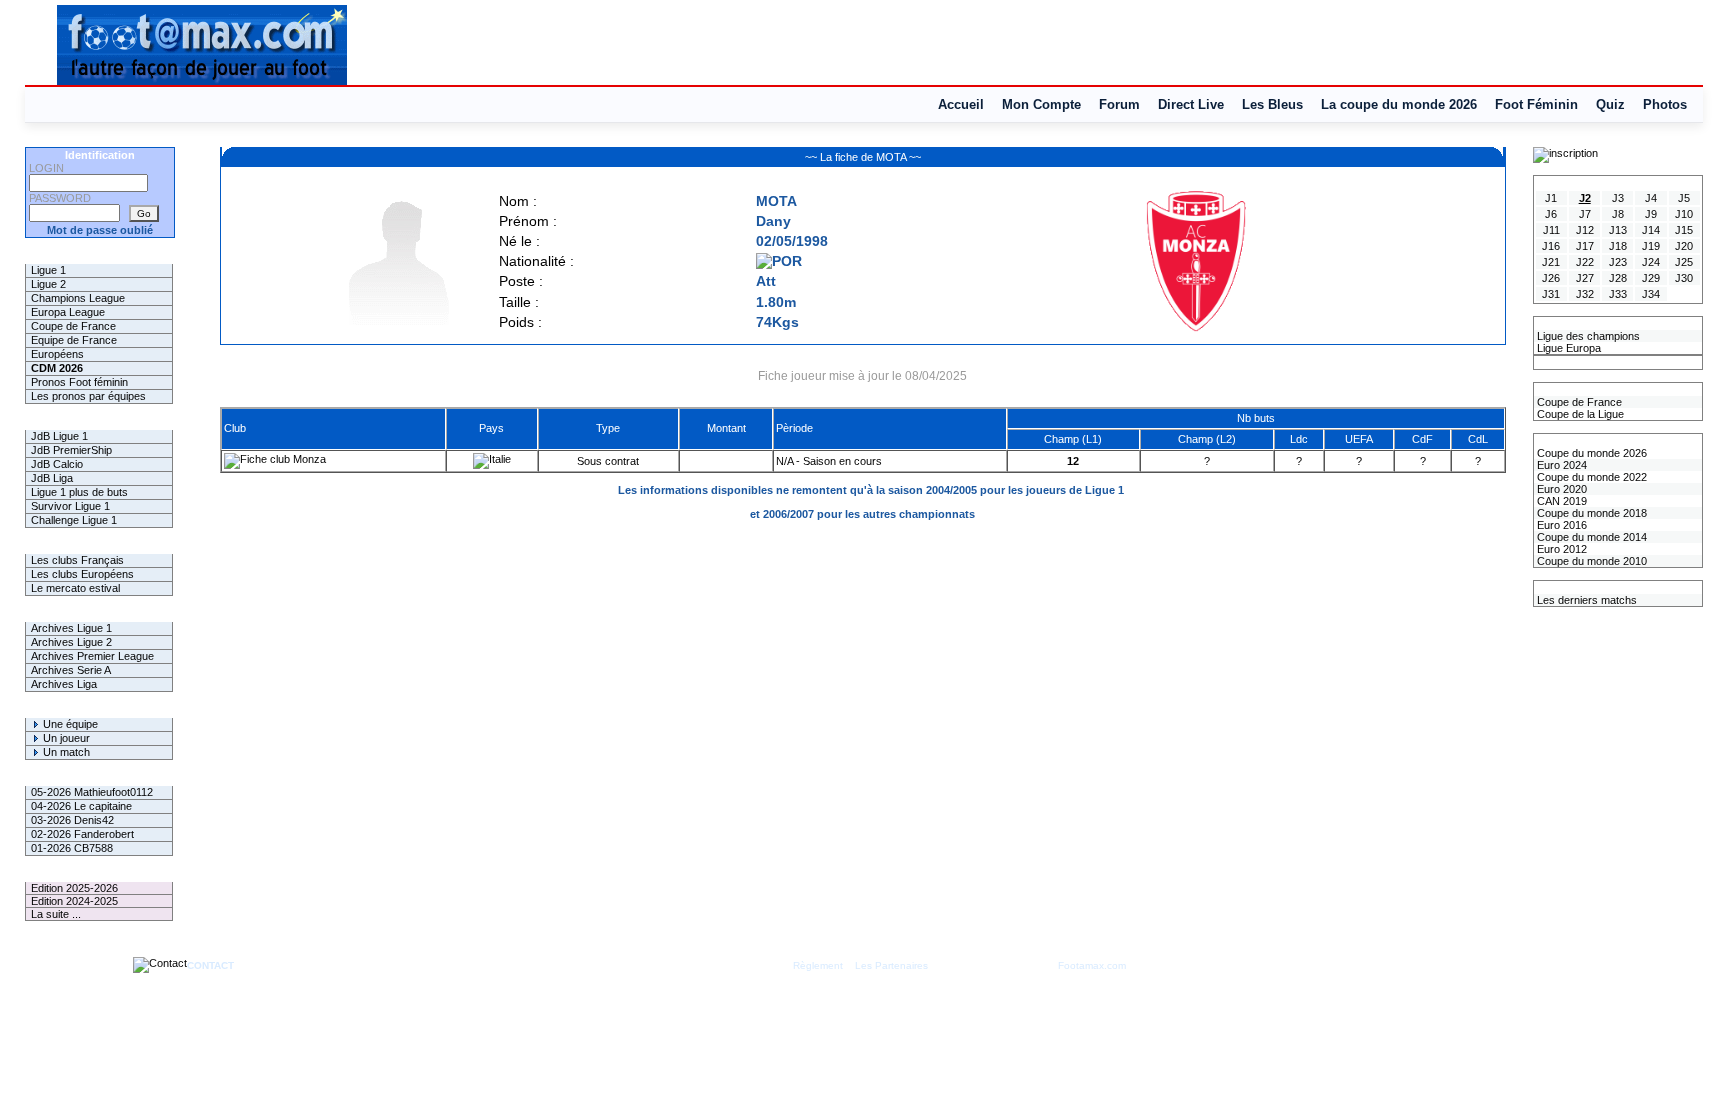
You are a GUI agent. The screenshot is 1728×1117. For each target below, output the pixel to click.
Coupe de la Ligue (1579, 414)
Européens (57, 354)
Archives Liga (64, 684)
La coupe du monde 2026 (1399, 104)
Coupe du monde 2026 (1590, 453)
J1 (1551, 198)
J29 (1651, 278)
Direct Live (1191, 104)
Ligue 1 (48, 270)
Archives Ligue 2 (71, 642)
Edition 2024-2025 (74, 901)
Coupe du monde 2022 (1590, 477)
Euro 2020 (1560, 489)
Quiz (1610, 104)
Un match (65, 752)
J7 (1585, 214)
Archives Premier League (92, 656)
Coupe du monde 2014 (1590, 537)
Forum (1119, 104)
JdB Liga (52, 478)
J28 (1618, 278)
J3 (1618, 198)
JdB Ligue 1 (59, 436)
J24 (1651, 262)
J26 (1551, 278)
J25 (1684, 262)
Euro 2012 (1560, 549)
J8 (1618, 214)
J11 (1551, 230)
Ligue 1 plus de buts (79, 492)
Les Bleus (1272, 104)
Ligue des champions (1587, 336)
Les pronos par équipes (88, 396)
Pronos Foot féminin (79, 382)
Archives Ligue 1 (71, 628)
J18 (1618, 246)
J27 (1585, 278)
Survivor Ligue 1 (70, 506)
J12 (1585, 230)
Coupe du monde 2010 (1590, 561)
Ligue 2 (48, 284)
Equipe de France (74, 340)
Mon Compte (1041, 104)
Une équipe (69, 724)
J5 (1684, 198)
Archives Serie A (71, 670)
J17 (1585, 246)
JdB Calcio (57, 464)
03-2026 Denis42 (72, 820)
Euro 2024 (1560, 465)
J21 (1551, 262)
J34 (1651, 294)
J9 (1651, 214)
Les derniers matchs (1585, 600)
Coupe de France (73, 326)
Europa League (68, 312)
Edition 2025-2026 (74, 888)
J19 (1651, 246)
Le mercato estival (75, 588)
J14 (1651, 230)
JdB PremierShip (71, 450)
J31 (1551, 294)
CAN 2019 (1560, 501)
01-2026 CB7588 (72, 848)
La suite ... (56, 914)
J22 (1585, 262)
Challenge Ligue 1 (74, 520)
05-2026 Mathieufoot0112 (92, 792)
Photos (1665, 104)
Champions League (78, 298)
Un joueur (65, 738)
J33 (1618, 294)
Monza (308, 459)
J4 (1651, 198)
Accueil (961, 104)
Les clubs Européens (82, 574)
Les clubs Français (77, 560)
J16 (1551, 246)
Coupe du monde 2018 (1590, 513)
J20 (1684, 246)
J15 (1684, 230)
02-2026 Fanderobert (82, 834)
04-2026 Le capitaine (81, 806)
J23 (1618, 262)
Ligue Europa (1567, 348)
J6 (1551, 214)
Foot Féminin (1536, 104)
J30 (1684, 278)
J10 (1684, 214)
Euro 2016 (1560, 525)
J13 (1618, 230)
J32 (1585, 294)
